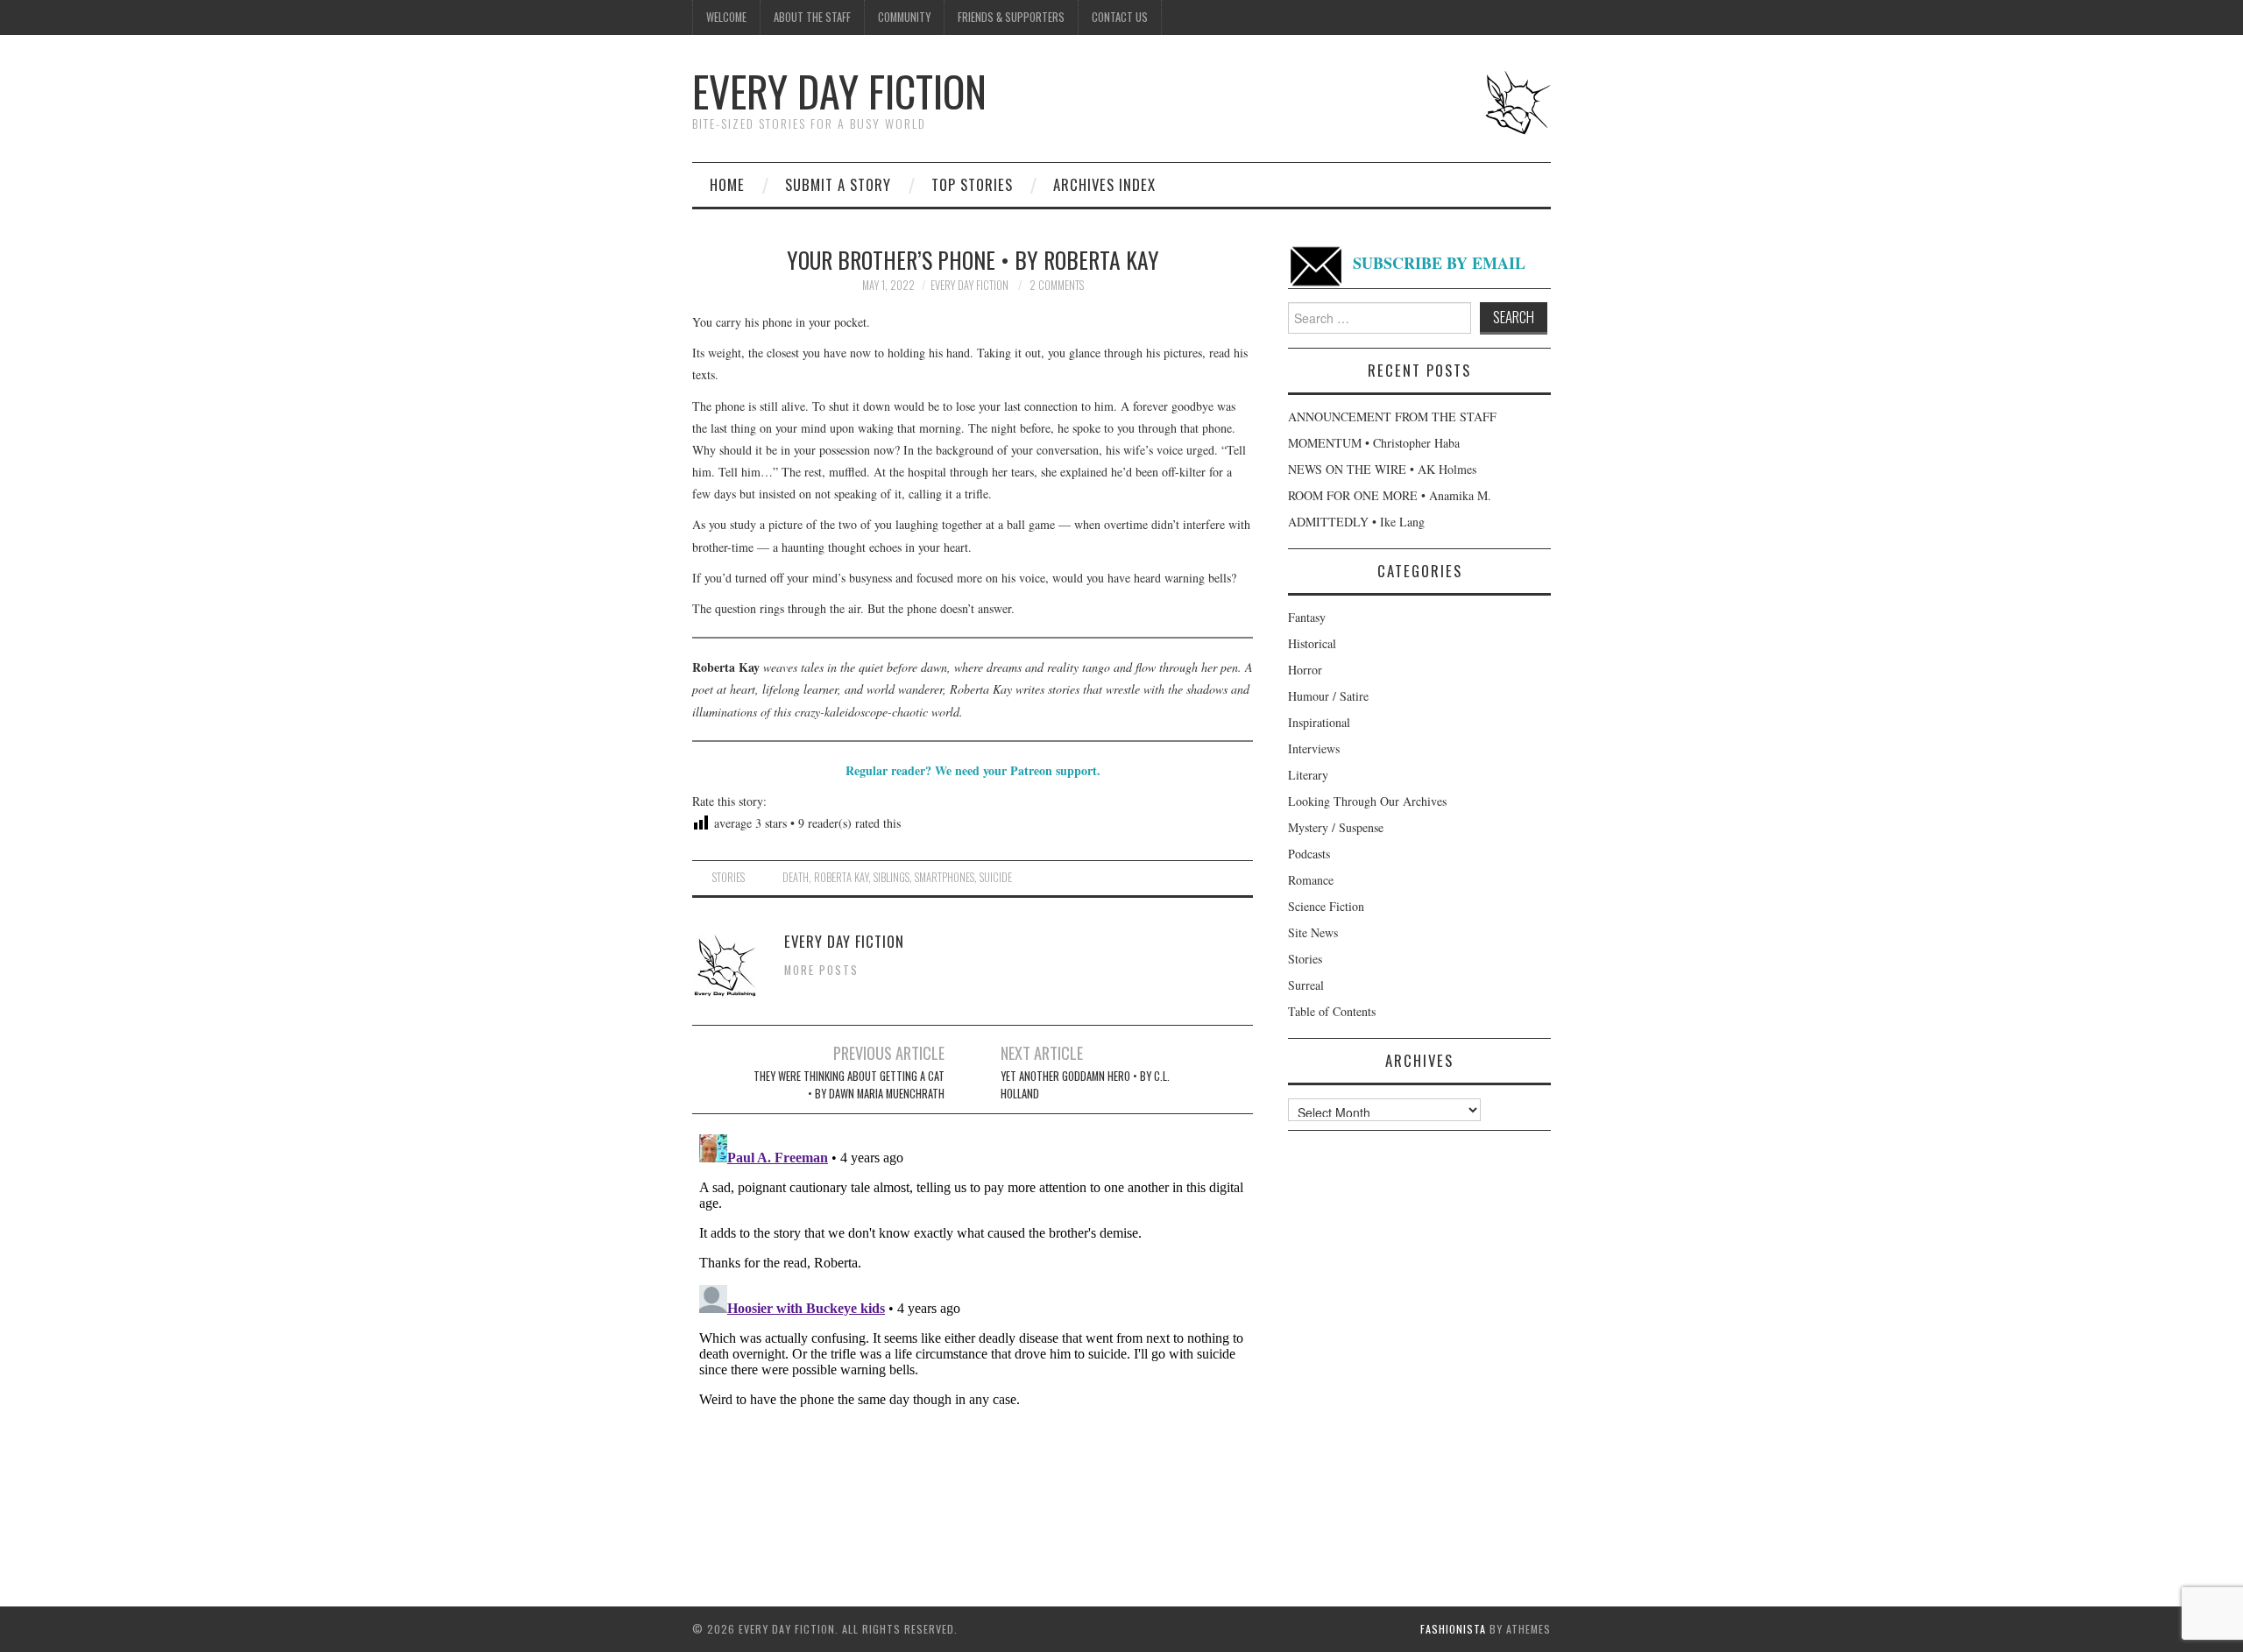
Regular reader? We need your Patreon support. (973, 770)
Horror (1305, 670)
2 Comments (1057, 285)
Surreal (1306, 985)
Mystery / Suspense (1336, 827)
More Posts (821, 970)
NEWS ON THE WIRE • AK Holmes (1382, 469)
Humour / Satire (1328, 696)
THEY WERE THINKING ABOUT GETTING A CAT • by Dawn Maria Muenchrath (849, 1085)
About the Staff (812, 17)
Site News (1313, 932)
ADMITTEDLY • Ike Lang (1356, 522)
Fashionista (1453, 1629)
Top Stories (972, 184)
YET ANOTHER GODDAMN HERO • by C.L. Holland (1085, 1085)
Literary (1308, 775)
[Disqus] (973, 1346)
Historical (1312, 643)
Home (727, 184)
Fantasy (1307, 617)
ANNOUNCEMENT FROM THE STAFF (1392, 417)
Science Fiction (1326, 906)
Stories (729, 877)
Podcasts (1309, 854)
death (796, 877)
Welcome (726, 17)
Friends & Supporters (1011, 17)
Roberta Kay (841, 877)
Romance (1311, 880)
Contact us (1120, 17)
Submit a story (838, 184)
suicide (996, 877)
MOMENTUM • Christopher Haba (1374, 443)
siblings (892, 877)
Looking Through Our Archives (1367, 801)
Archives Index (1104, 184)
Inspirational (1319, 722)
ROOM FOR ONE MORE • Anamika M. (1390, 495)
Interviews (1314, 748)
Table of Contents (1332, 1011)
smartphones (945, 877)
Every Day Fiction (839, 91)
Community (904, 17)
